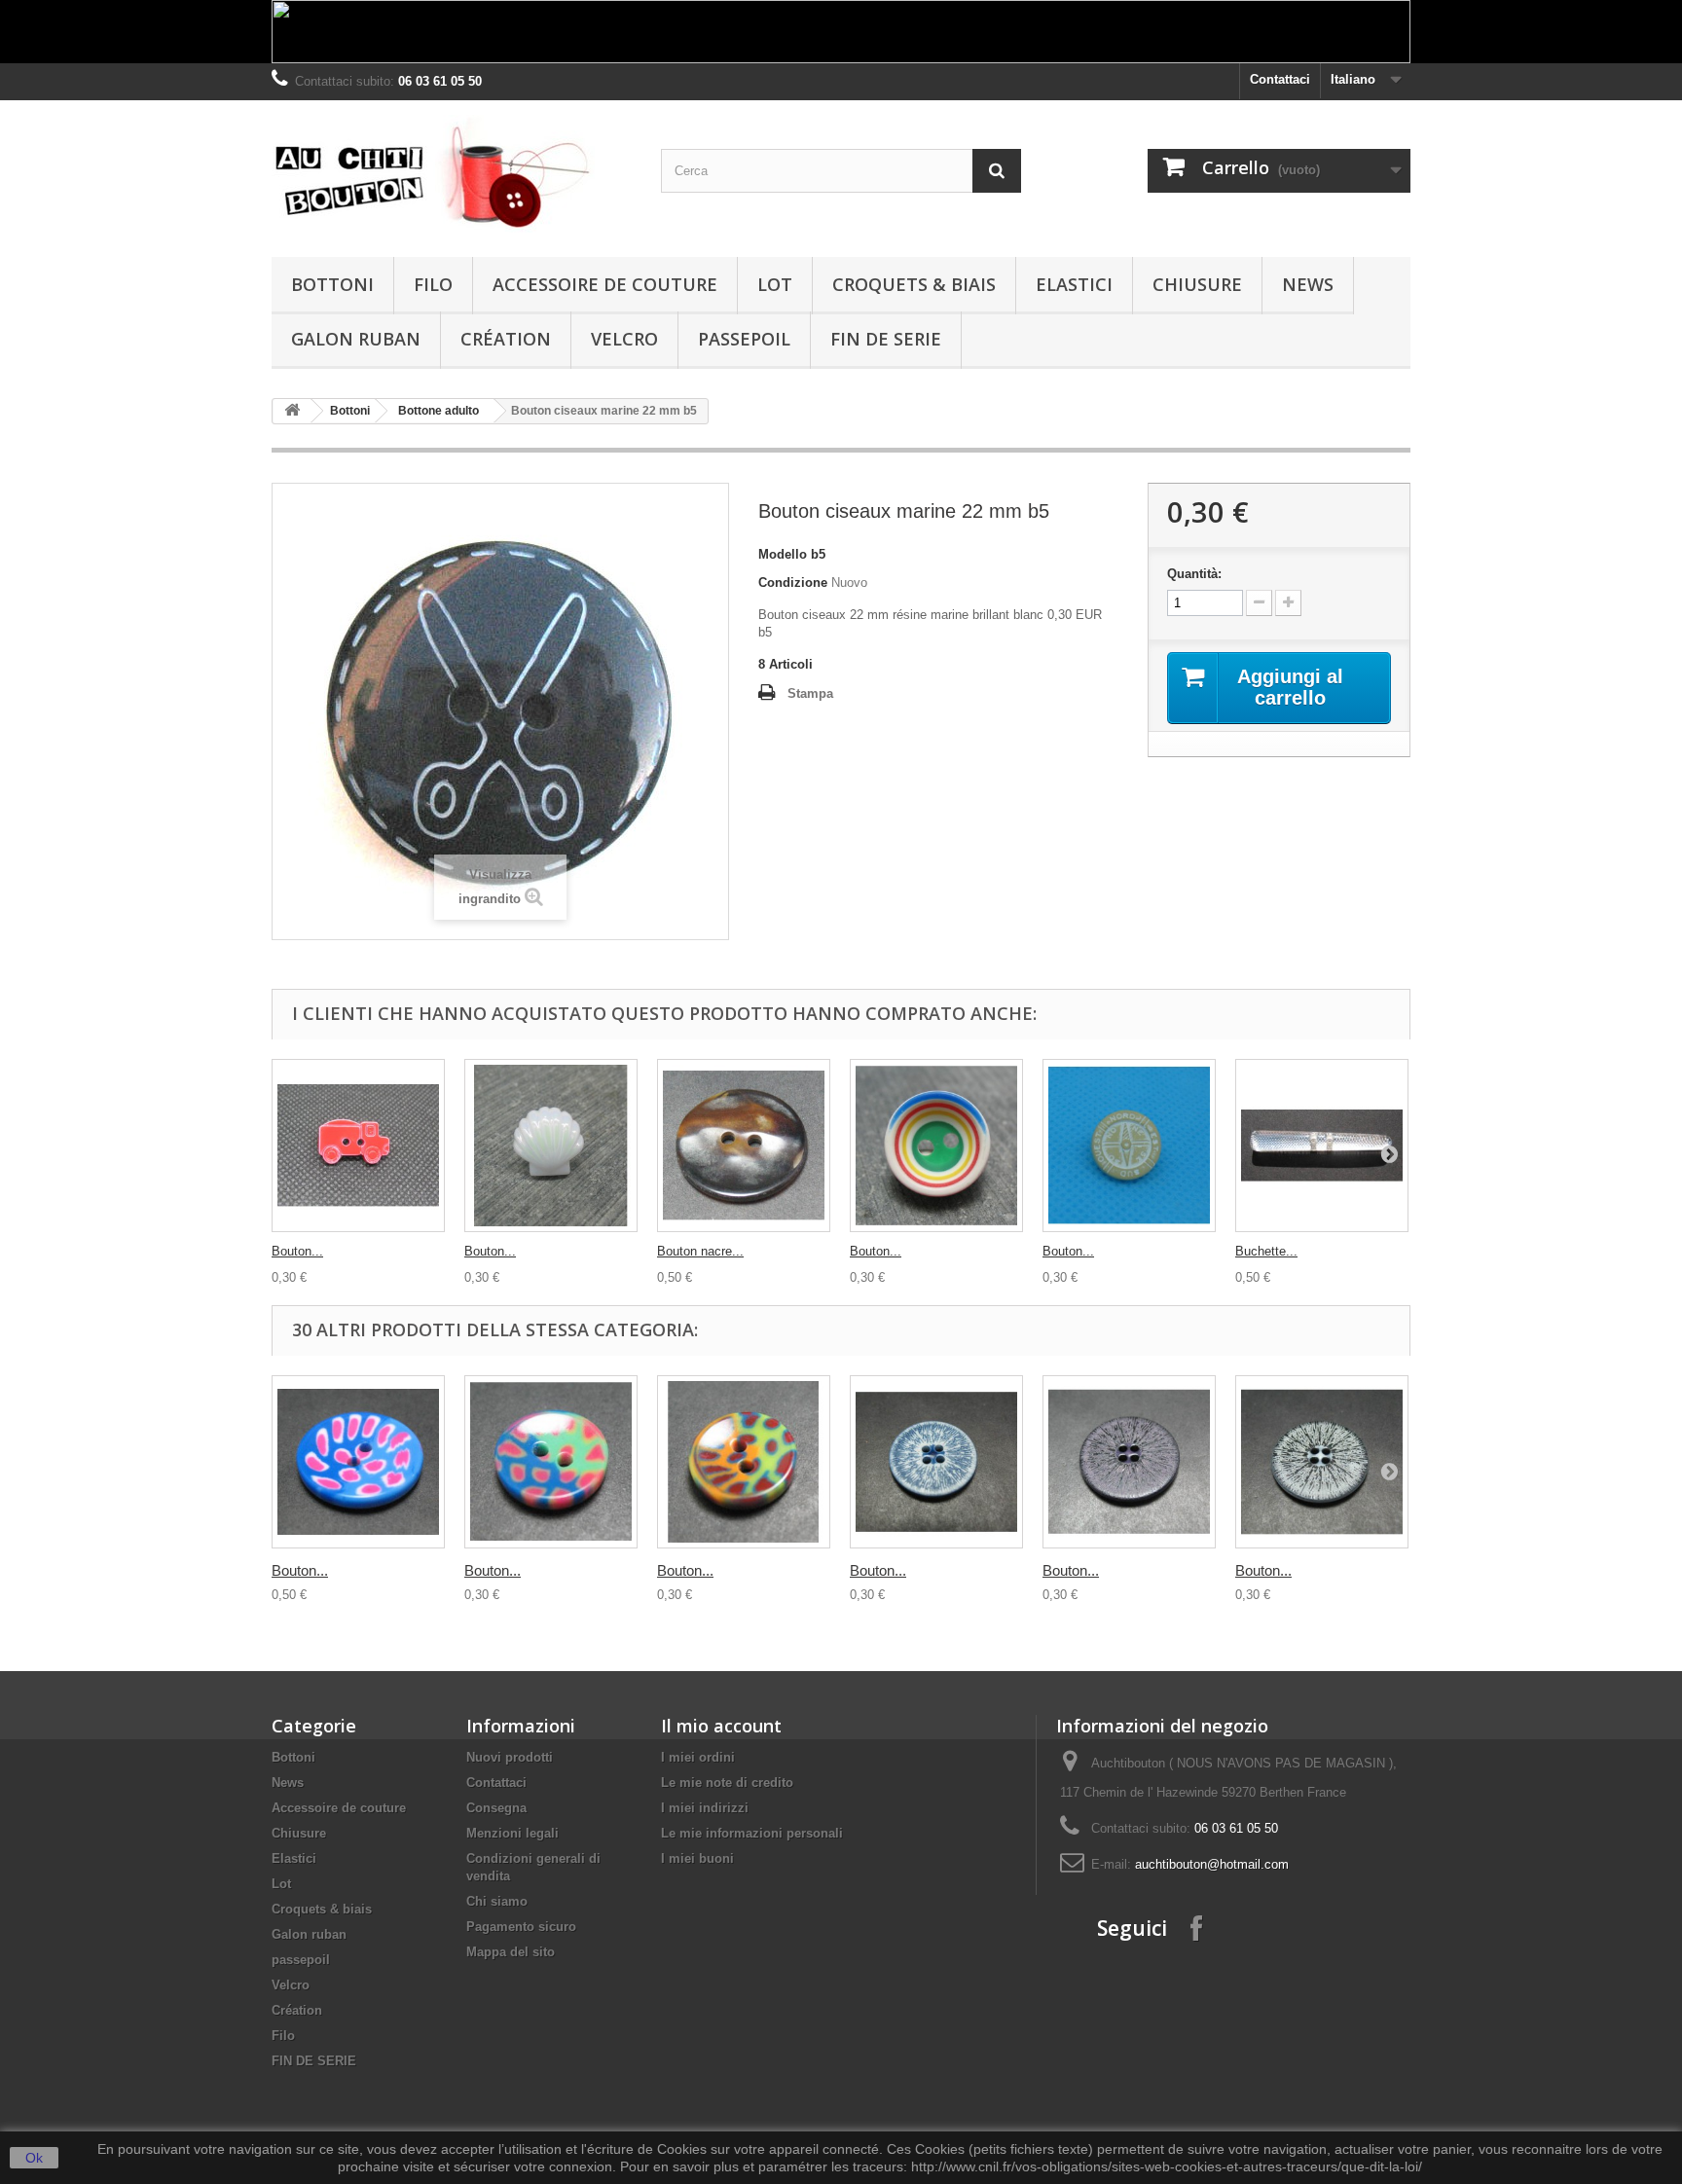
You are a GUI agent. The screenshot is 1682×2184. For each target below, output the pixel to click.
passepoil (744, 339)
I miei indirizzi (705, 1808)
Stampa (810, 693)
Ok (34, 2158)
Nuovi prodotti (510, 1757)
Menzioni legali (512, 1833)
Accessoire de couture (605, 284)
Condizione (793, 582)
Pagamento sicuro (521, 1927)
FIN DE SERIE (886, 339)
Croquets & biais (914, 284)
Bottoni (332, 284)
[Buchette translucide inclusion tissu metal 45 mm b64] (1322, 1146)
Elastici (1074, 284)
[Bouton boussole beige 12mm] (1129, 1146)
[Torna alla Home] (292, 411)
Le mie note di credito (727, 1783)
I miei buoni (697, 1858)
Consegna (496, 1808)
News (1308, 284)
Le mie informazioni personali (752, 1833)
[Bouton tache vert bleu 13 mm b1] (551, 1462)
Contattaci (1280, 79)
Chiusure (1197, 284)
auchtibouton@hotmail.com (1212, 1864)
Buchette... (1266, 1251)
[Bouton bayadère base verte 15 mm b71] (936, 1146)
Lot (775, 284)
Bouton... (297, 1251)
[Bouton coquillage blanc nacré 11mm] (551, 1146)
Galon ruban (356, 339)
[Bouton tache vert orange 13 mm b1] (744, 1462)
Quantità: (1194, 574)
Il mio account (721, 1726)
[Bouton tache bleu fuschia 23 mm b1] (358, 1462)
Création (506, 339)
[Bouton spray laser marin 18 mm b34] (936, 1462)
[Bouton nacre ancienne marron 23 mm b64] (744, 1146)
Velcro (624, 339)
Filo (433, 284)
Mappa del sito (511, 1952)
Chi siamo (497, 1901)
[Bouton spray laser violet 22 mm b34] (1129, 1462)
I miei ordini (698, 1757)
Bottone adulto (439, 411)
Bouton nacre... (700, 1251)
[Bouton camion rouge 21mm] (358, 1146)
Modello (783, 554)
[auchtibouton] (452, 174)
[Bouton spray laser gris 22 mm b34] (1322, 1462)
